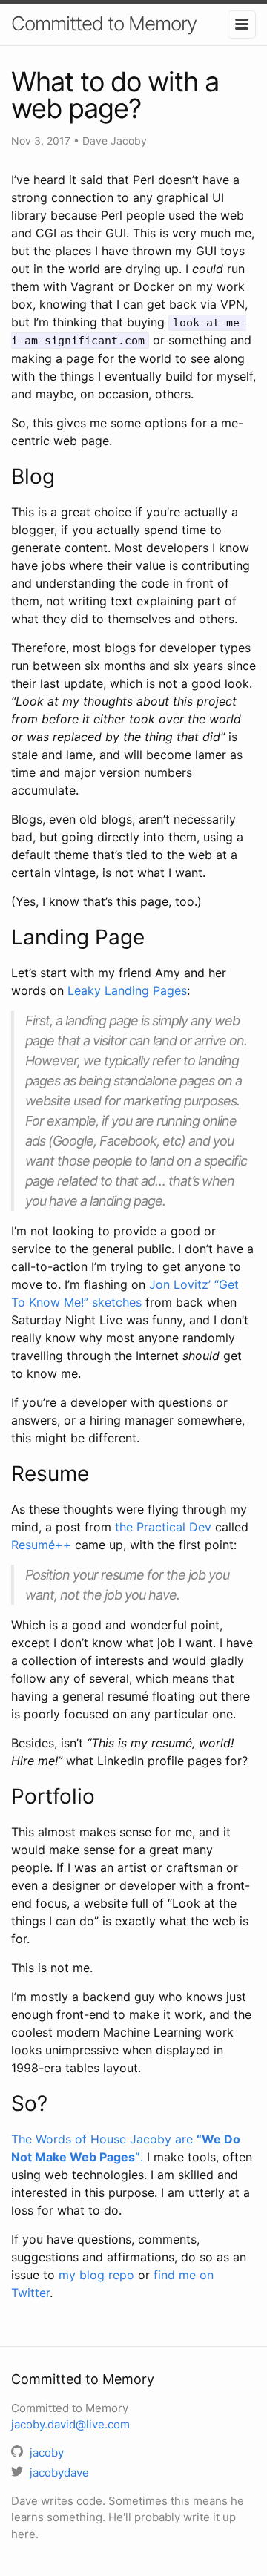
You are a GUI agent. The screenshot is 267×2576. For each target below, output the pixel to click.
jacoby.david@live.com (70, 2424)
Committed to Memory (104, 23)
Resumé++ (41, 1545)
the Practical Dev (163, 1527)
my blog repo (96, 2275)
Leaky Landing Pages (127, 990)
